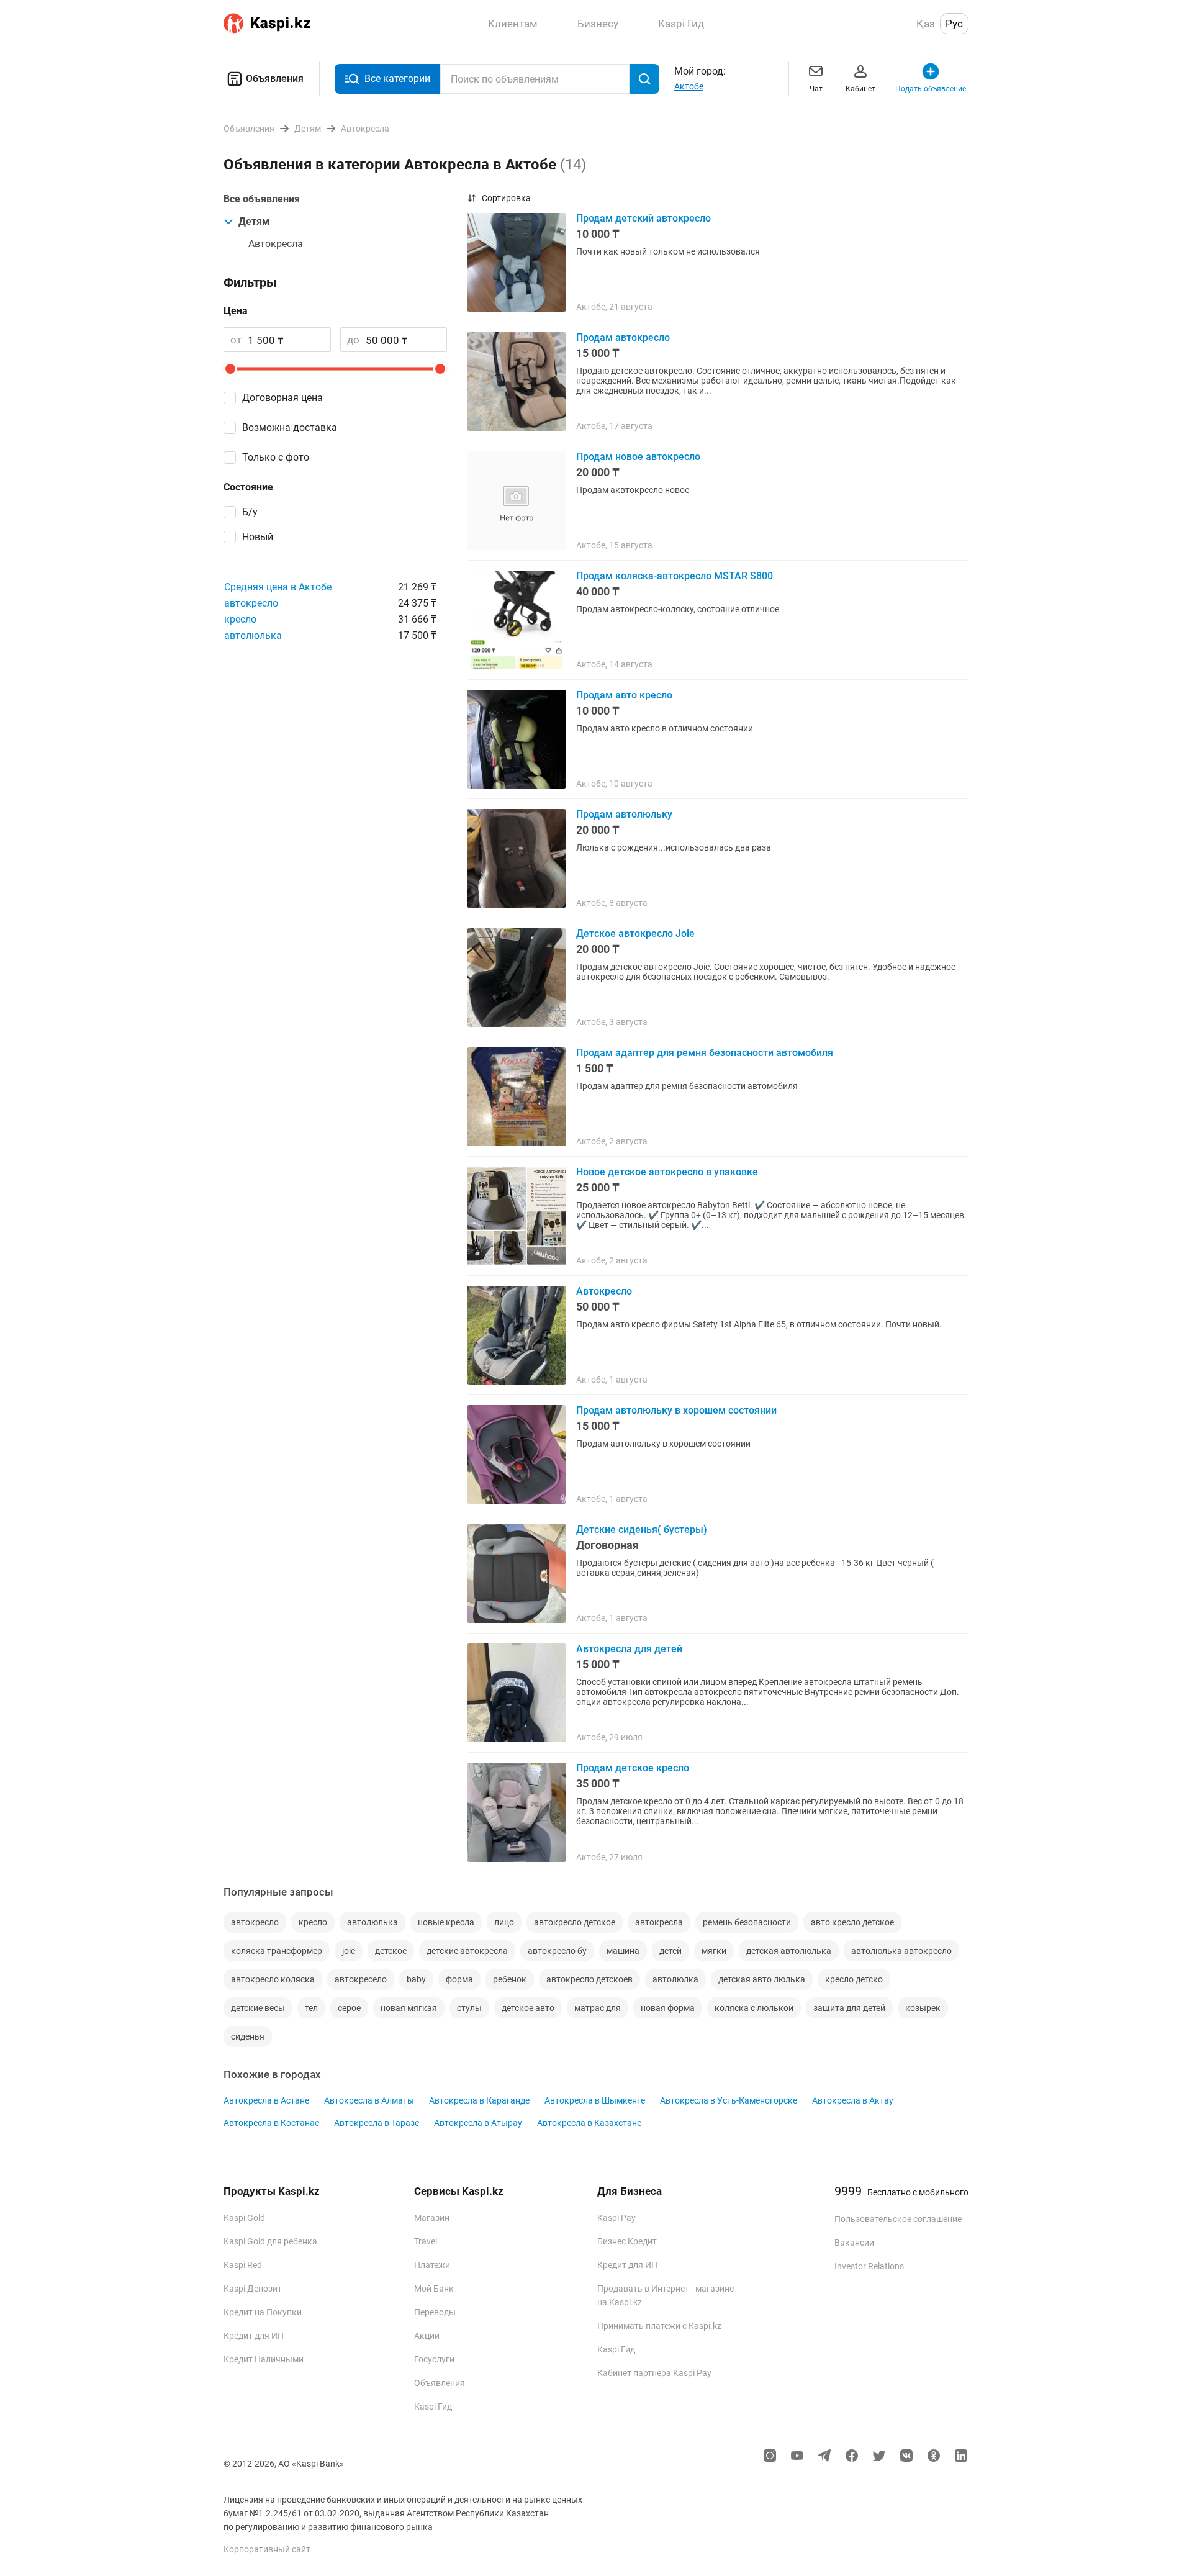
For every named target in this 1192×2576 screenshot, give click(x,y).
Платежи (432, 2265)
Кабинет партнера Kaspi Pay (654, 2373)
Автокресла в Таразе (377, 2123)
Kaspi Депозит (253, 2289)
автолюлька (253, 635)
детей (670, 1951)
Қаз (926, 24)
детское (391, 1951)
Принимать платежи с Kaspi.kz (659, 2326)
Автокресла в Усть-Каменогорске (729, 2100)
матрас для (598, 2008)
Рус (954, 24)
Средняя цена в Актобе (278, 587)
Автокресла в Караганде (479, 2100)
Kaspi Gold (244, 2218)
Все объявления (262, 199)
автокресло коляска (273, 1979)
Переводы (435, 2312)
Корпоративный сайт (267, 2549)
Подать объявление (931, 89)
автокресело (361, 1979)
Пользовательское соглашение (898, 2219)
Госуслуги (434, 2359)
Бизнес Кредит (627, 2241)
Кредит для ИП (254, 2336)
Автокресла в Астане (266, 2100)
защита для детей (849, 2008)
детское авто (528, 2008)
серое (349, 2008)
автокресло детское (575, 1922)
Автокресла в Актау (853, 2100)
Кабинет (860, 89)
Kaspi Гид (433, 2407)
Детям (254, 221)
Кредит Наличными (264, 2359)
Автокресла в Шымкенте (595, 2100)
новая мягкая (409, 2008)
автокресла (659, 1922)
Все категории (397, 79)
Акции (427, 2336)
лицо (504, 1922)
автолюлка (675, 1979)
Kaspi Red (243, 2265)
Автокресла (276, 244)
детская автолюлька (789, 1951)
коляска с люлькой (754, 2008)
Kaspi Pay (616, 2218)
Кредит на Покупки (263, 2312)
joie (349, 1951)
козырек (923, 2008)
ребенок (510, 1979)
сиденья (248, 2036)
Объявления (275, 79)
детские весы (258, 2008)
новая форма (668, 2008)
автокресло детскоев (589, 1979)
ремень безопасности (747, 1922)
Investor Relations (869, 2266)
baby (416, 1979)
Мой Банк (434, 2289)
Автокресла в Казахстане (589, 2123)
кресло (240, 619)
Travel (426, 2241)
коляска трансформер (277, 1951)
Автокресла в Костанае (271, 2123)
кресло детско (854, 1979)
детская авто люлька (762, 1979)
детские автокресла (467, 1951)
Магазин (432, 2218)
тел (311, 2008)
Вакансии (854, 2243)
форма (459, 1979)
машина (623, 1951)
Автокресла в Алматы (369, 2100)
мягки (714, 1951)
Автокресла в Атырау (478, 2123)
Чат (816, 89)
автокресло (251, 603)
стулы (469, 2008)
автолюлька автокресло (901, 1951)
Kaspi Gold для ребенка (270, 2241)
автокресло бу (557, 1951)
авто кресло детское (852, 1922)
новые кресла (446, 1922)
